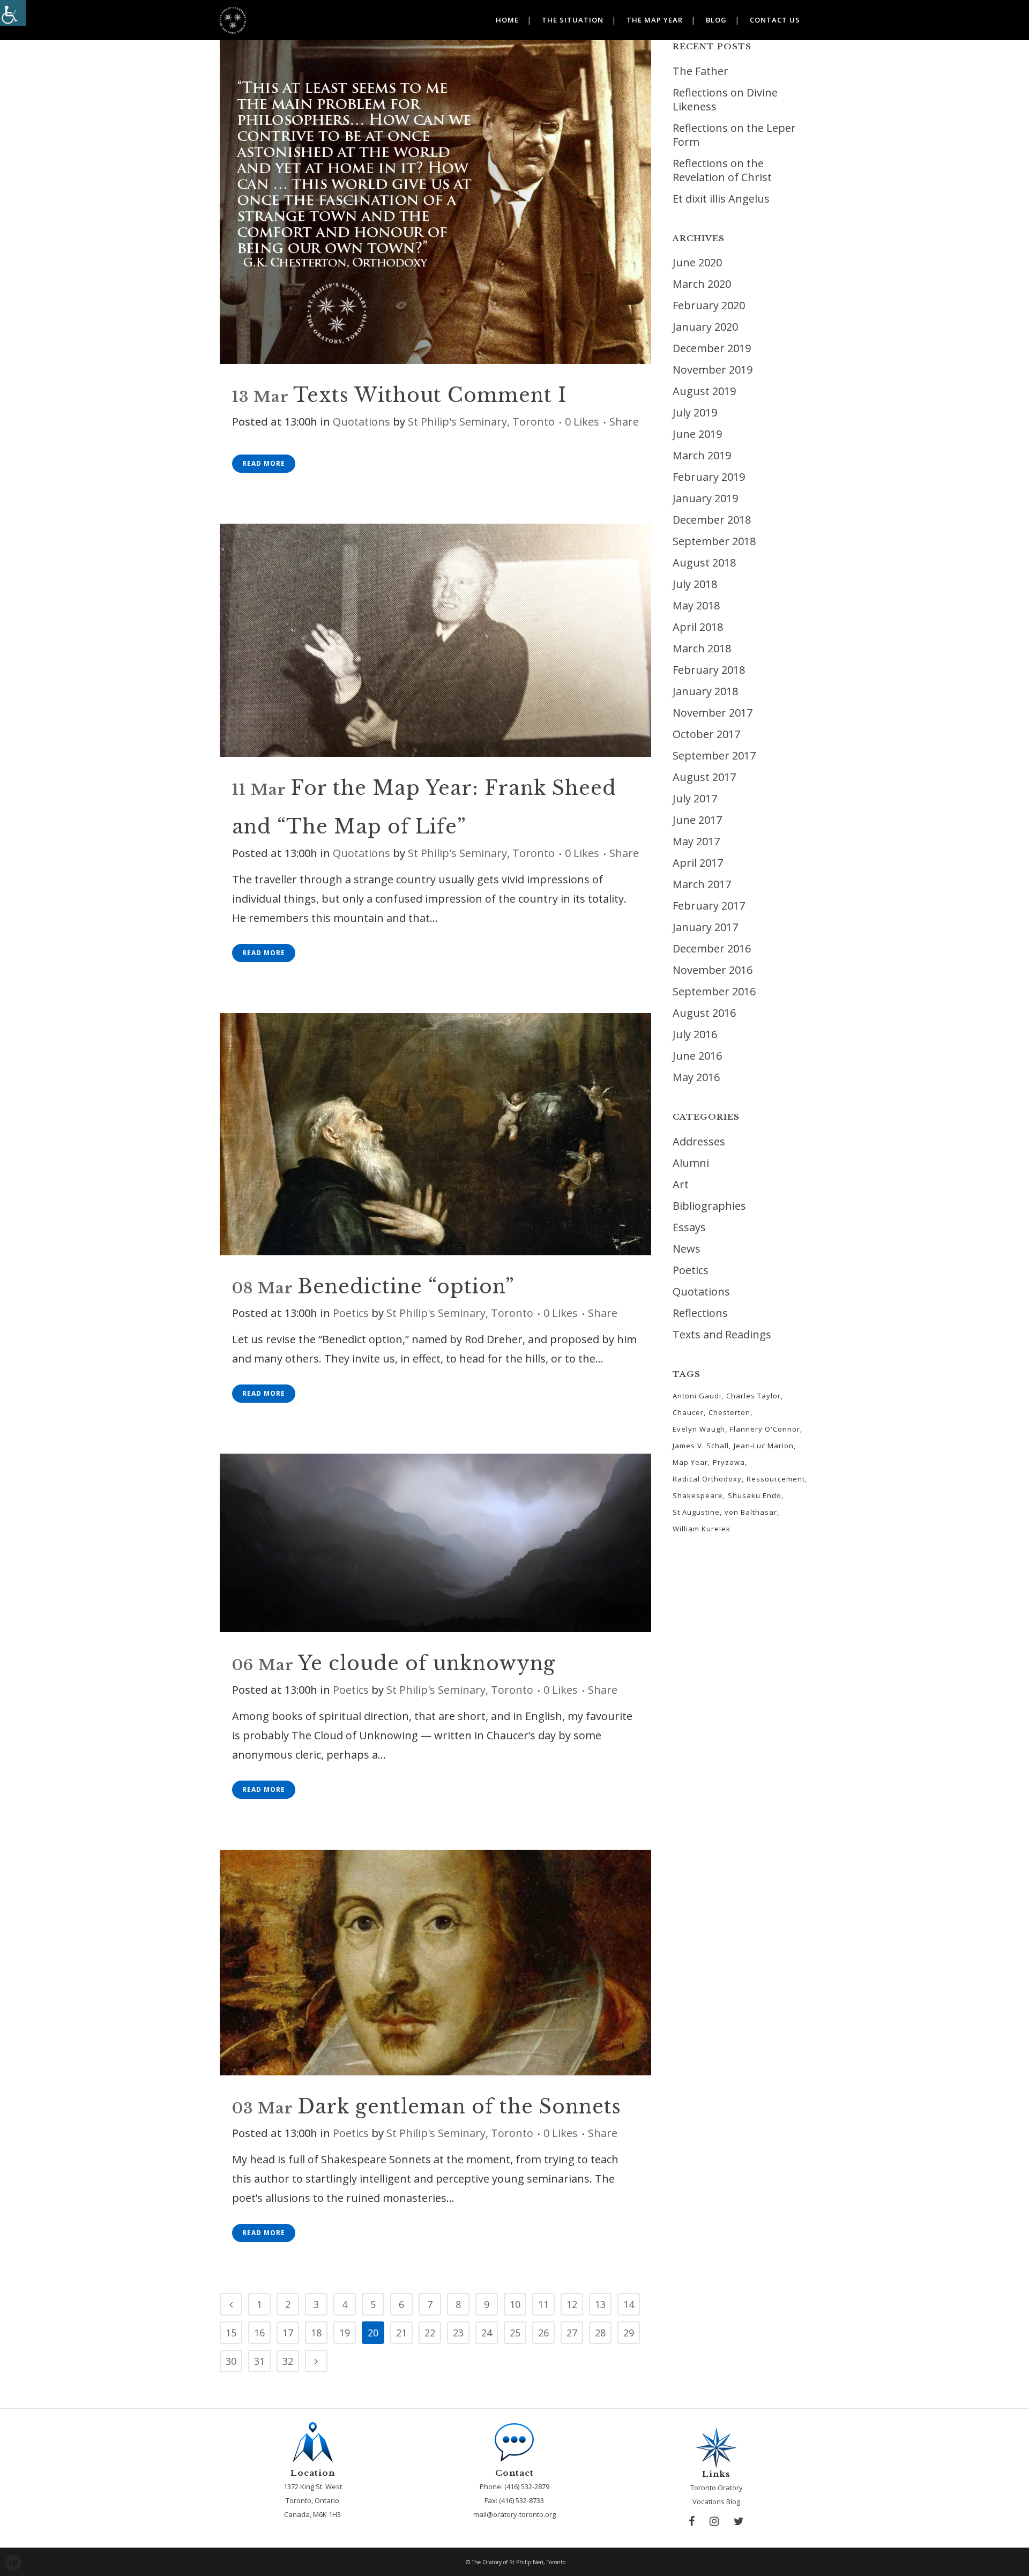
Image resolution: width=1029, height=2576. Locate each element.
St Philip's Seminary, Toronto (481, 422)
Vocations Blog (716, 2501)
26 (543, 2333)
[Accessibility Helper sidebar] (13, 13)
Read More (264, 463)
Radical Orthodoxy (707, 1479)
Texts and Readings (722, 1334)
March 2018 (702, 648)
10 (515, 2304)
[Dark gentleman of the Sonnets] (435, 1963)
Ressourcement (776, 1479)
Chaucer (688, 1412)
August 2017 (704, 777)
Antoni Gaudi (697, 1396)
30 (231, 2361)
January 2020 (705, 327)
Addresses (699, 1141)
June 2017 (697, 820)
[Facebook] (692, 2521)
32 (288, 2361)
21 (401, 2333)
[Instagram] (714, 2521)
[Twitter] (739, 2521)
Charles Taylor (754, 1396)
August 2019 (704, 391)
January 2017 (705, 927)
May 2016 (696, 1077)
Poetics (351, 1313)
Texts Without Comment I (430, 395)
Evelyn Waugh (699, 1429)
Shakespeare (698, 1495)
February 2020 (709, 305)
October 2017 (706, 734)
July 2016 (695, 1034)
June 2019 (697, 434)
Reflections (700, 1313)
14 (629, 2304)
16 (259, 2333)
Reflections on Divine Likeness (725, 99)
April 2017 (698, 863)
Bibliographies (709, 1206)
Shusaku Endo (755, 1495)
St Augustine (696, 1512)
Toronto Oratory (717, 2488)
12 (572, 2304)
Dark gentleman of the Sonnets (459, 2107)
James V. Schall (701, 1446)
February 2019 (709, 477)
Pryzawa (729, 1462)
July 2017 (695, 798)
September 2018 (714, 541)
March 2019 (702, 455)
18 (316, 2333)
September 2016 (714, 991)
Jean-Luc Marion (764, 1446)
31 (259, 2361)
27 (572, 2333)
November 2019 (713, 370)
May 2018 (696, 605)
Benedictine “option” (406, 1287)
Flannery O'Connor (765, 1429)
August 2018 (704, 563)
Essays (689, 1227)
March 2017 (702, 884)
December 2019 (712, 348)
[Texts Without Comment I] (435, 202)
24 (487, 2333)
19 (345, 2333)
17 (288, 2333)
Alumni (691, 1163)
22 (430, 2333)
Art (681, 1184)
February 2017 (709, 906)
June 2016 (697, 1056)
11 (543, 2304)
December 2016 (712, 948)
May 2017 (696, 841)
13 (600, 2304)
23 (458, 2333)
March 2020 (702, 284)
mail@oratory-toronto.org (514, 2514)
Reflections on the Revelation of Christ (722, 170)
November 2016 (713, 970)
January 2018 (705, 691)
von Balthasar (751, 1512)
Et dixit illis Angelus (721, 199)
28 (600, 2333)
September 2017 (714, 755)
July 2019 (695, 412)
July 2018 (695, 584)
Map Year (690, 1462)
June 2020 (697, 262)
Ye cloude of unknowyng (427, 1663)
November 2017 (713, 713)
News (687, 1249)
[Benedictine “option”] (435, 1134)
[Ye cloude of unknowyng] (435, 1543)
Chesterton (729, 1412)
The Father (700, 71)
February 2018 (709, 670)
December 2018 (712, 520)
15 (231, 2333)
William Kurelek (702, 1529)
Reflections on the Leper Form (734, 135)
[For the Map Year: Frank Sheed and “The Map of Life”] (435, 640)
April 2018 (698, 627)
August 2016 (704, 1013)
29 (629, 2333)
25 (515, 2333)
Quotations (361, 422)
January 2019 (705, 498)
